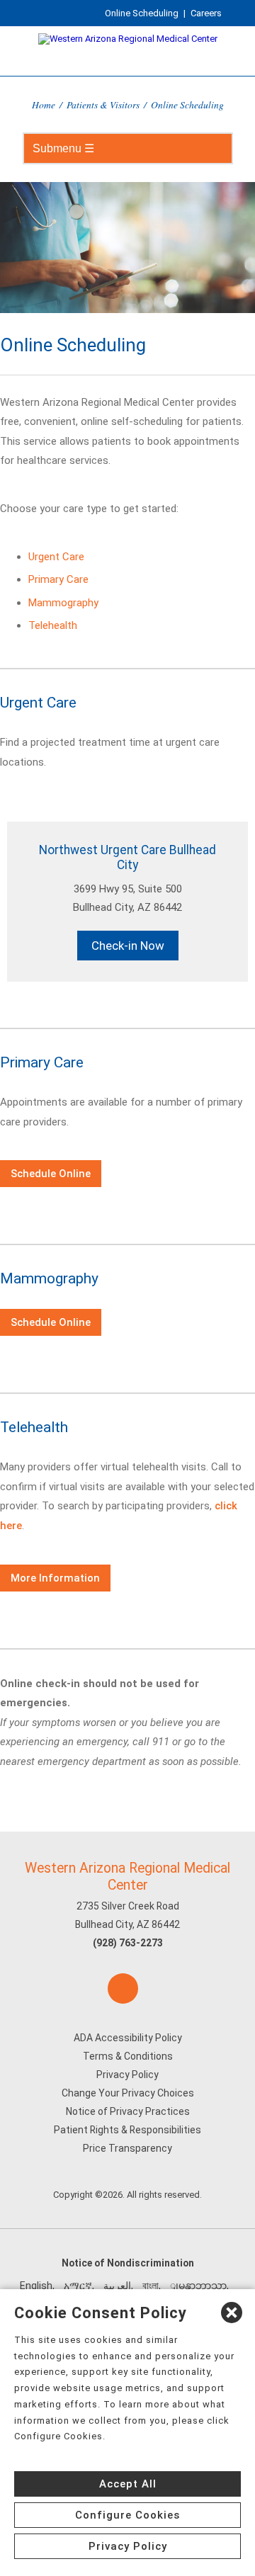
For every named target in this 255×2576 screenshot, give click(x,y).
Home (44, 104)
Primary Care (58, 579)
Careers (206, 13)
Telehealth (53, 625)
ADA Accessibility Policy (128, 2038)
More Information (55, 1578)
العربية (117, 2286)
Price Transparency (127, 2148)
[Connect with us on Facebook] (123, 1988)
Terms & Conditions (128, 2056)
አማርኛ (78, 2286)
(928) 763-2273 (128, 1943)
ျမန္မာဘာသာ (198, 2286)
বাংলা (151, 2286)
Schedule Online (51, 1174)
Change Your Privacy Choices (128, 2093)
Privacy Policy (127, 2075)
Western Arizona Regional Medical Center (127, 1876)
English (36, 2286)
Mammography (63, 603)
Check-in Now (128, 946)
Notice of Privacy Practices (128, 2111)
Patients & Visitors (103, 104)
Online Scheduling (142, 13)
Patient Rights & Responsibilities (127, 2130)
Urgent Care (56, 557)
